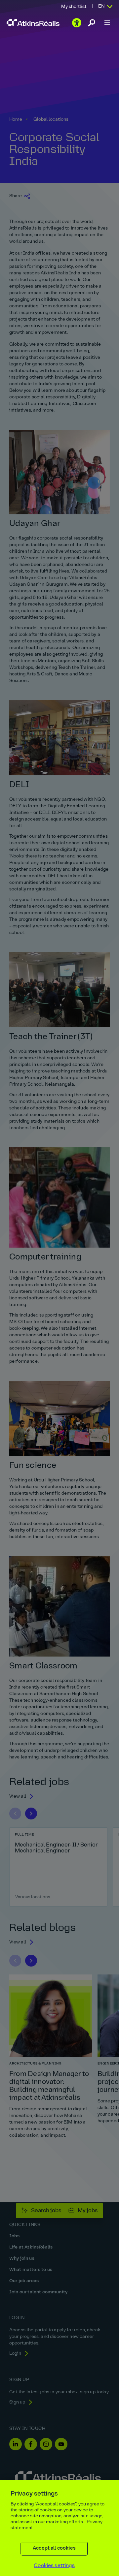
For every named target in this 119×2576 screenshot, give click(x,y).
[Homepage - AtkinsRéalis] (33, 23)
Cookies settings (54, 2566)
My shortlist (74, 7)
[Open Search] (92, 23)
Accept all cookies (54, 2548)
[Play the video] (77, 23)
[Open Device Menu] (107, 23)
